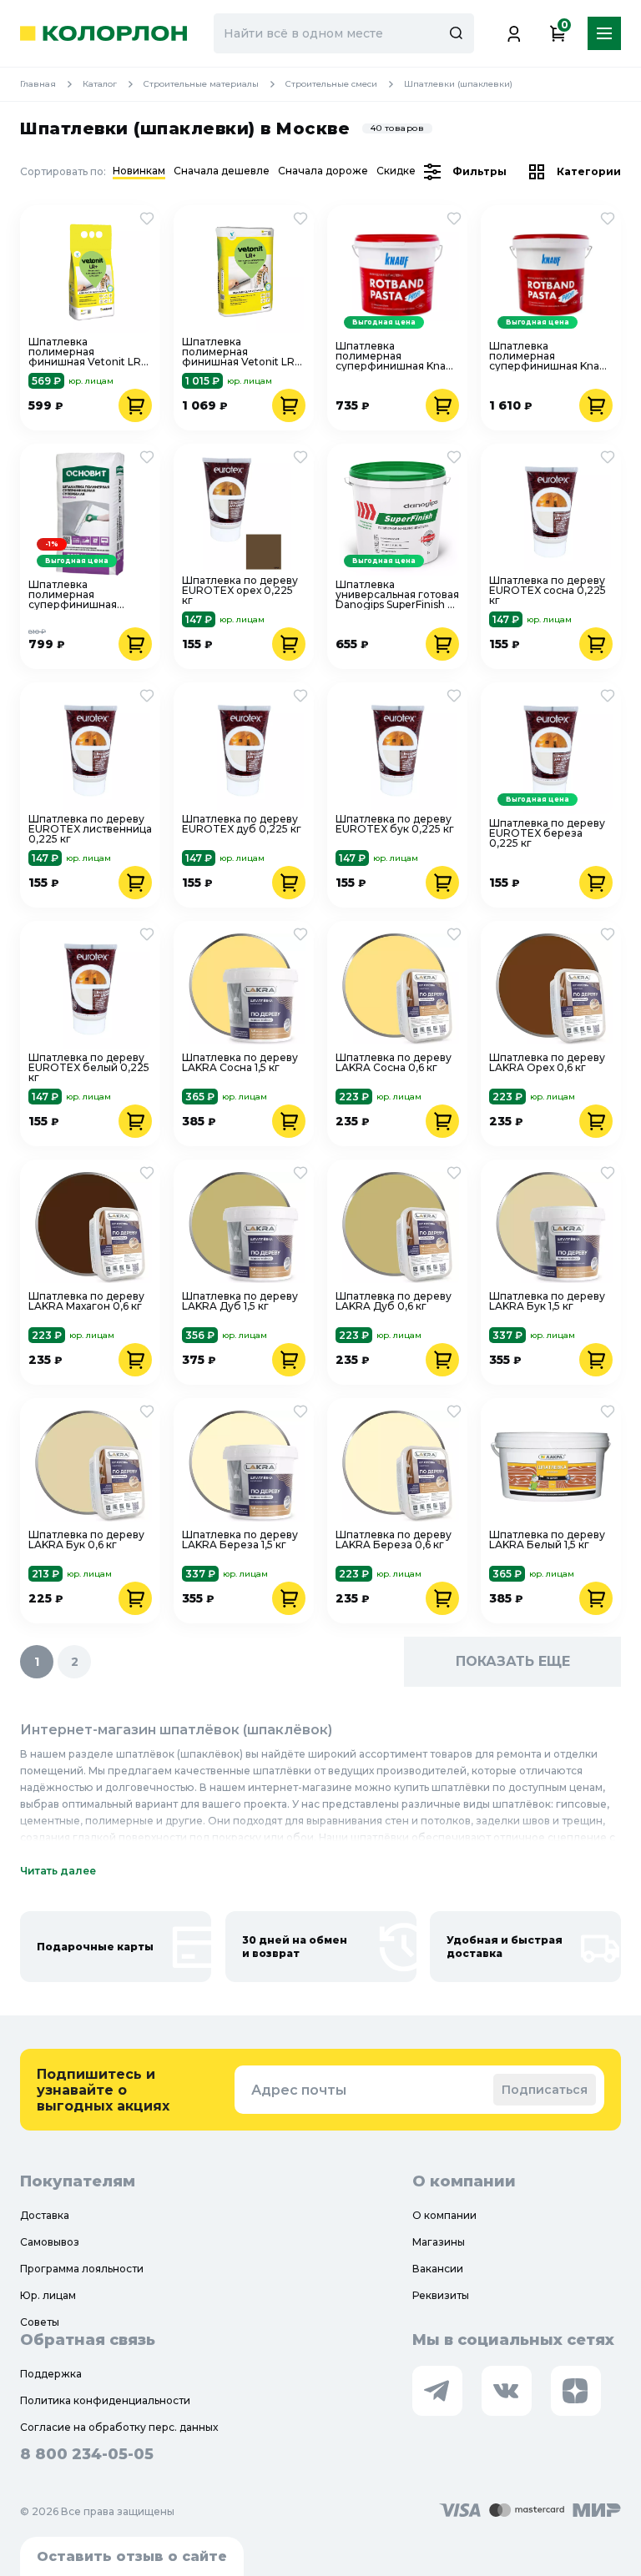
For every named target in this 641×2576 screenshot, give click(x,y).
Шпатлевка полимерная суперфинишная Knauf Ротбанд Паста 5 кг (396, 356)
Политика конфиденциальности (105, 2400)
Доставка (45, 2215)
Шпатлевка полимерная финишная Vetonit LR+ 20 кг (241, 352)
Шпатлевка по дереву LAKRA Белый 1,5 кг (547, 1540)
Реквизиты (441, 2295)
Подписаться (545, 2090)
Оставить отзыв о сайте (132, 2556)
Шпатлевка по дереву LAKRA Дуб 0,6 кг (394, 1302)
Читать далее (58, 1871)
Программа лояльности (82, 2269)
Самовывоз (50, 2242)
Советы (40, 2322)
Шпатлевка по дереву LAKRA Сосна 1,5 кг (240, 1063)
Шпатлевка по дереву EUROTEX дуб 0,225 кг (242, 825)
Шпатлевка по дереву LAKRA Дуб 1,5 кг (240, 1302)
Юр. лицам (48, 2295)
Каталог (100, 84)
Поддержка (51, 2374)
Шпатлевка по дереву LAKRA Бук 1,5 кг (547, 1302)
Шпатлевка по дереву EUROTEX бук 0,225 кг (395, 825)
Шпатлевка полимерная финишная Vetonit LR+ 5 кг (88, 352)
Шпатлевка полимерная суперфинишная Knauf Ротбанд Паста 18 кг (549, 356)
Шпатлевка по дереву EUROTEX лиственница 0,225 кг (90, 829)
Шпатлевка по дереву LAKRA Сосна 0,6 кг (394, 1063)
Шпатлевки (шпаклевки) (458, 84)
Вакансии (438, 2269)
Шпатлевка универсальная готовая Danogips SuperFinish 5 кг (397, 595)
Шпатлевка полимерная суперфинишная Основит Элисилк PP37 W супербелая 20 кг (83, 595)
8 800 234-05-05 (87, 2454)
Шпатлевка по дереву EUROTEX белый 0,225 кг (89, 1068)
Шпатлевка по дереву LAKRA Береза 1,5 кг (240, 1540)
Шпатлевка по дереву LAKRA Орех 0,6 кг (547, 1063)
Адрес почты (299, 2090)
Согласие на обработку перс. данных (119, 2427)
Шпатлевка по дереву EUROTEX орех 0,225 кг (240, 591)
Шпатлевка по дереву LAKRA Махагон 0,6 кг (86, 1302)
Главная (38, 84)
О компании (444, 2215)
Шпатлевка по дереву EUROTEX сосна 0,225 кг (548, 591)
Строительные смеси (331, 84)
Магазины (439, 2242)
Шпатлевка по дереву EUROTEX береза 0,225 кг (547, 833)
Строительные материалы (201, 84)
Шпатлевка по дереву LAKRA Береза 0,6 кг (394, 1540)
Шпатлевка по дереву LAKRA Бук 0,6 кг (86, 1540)
